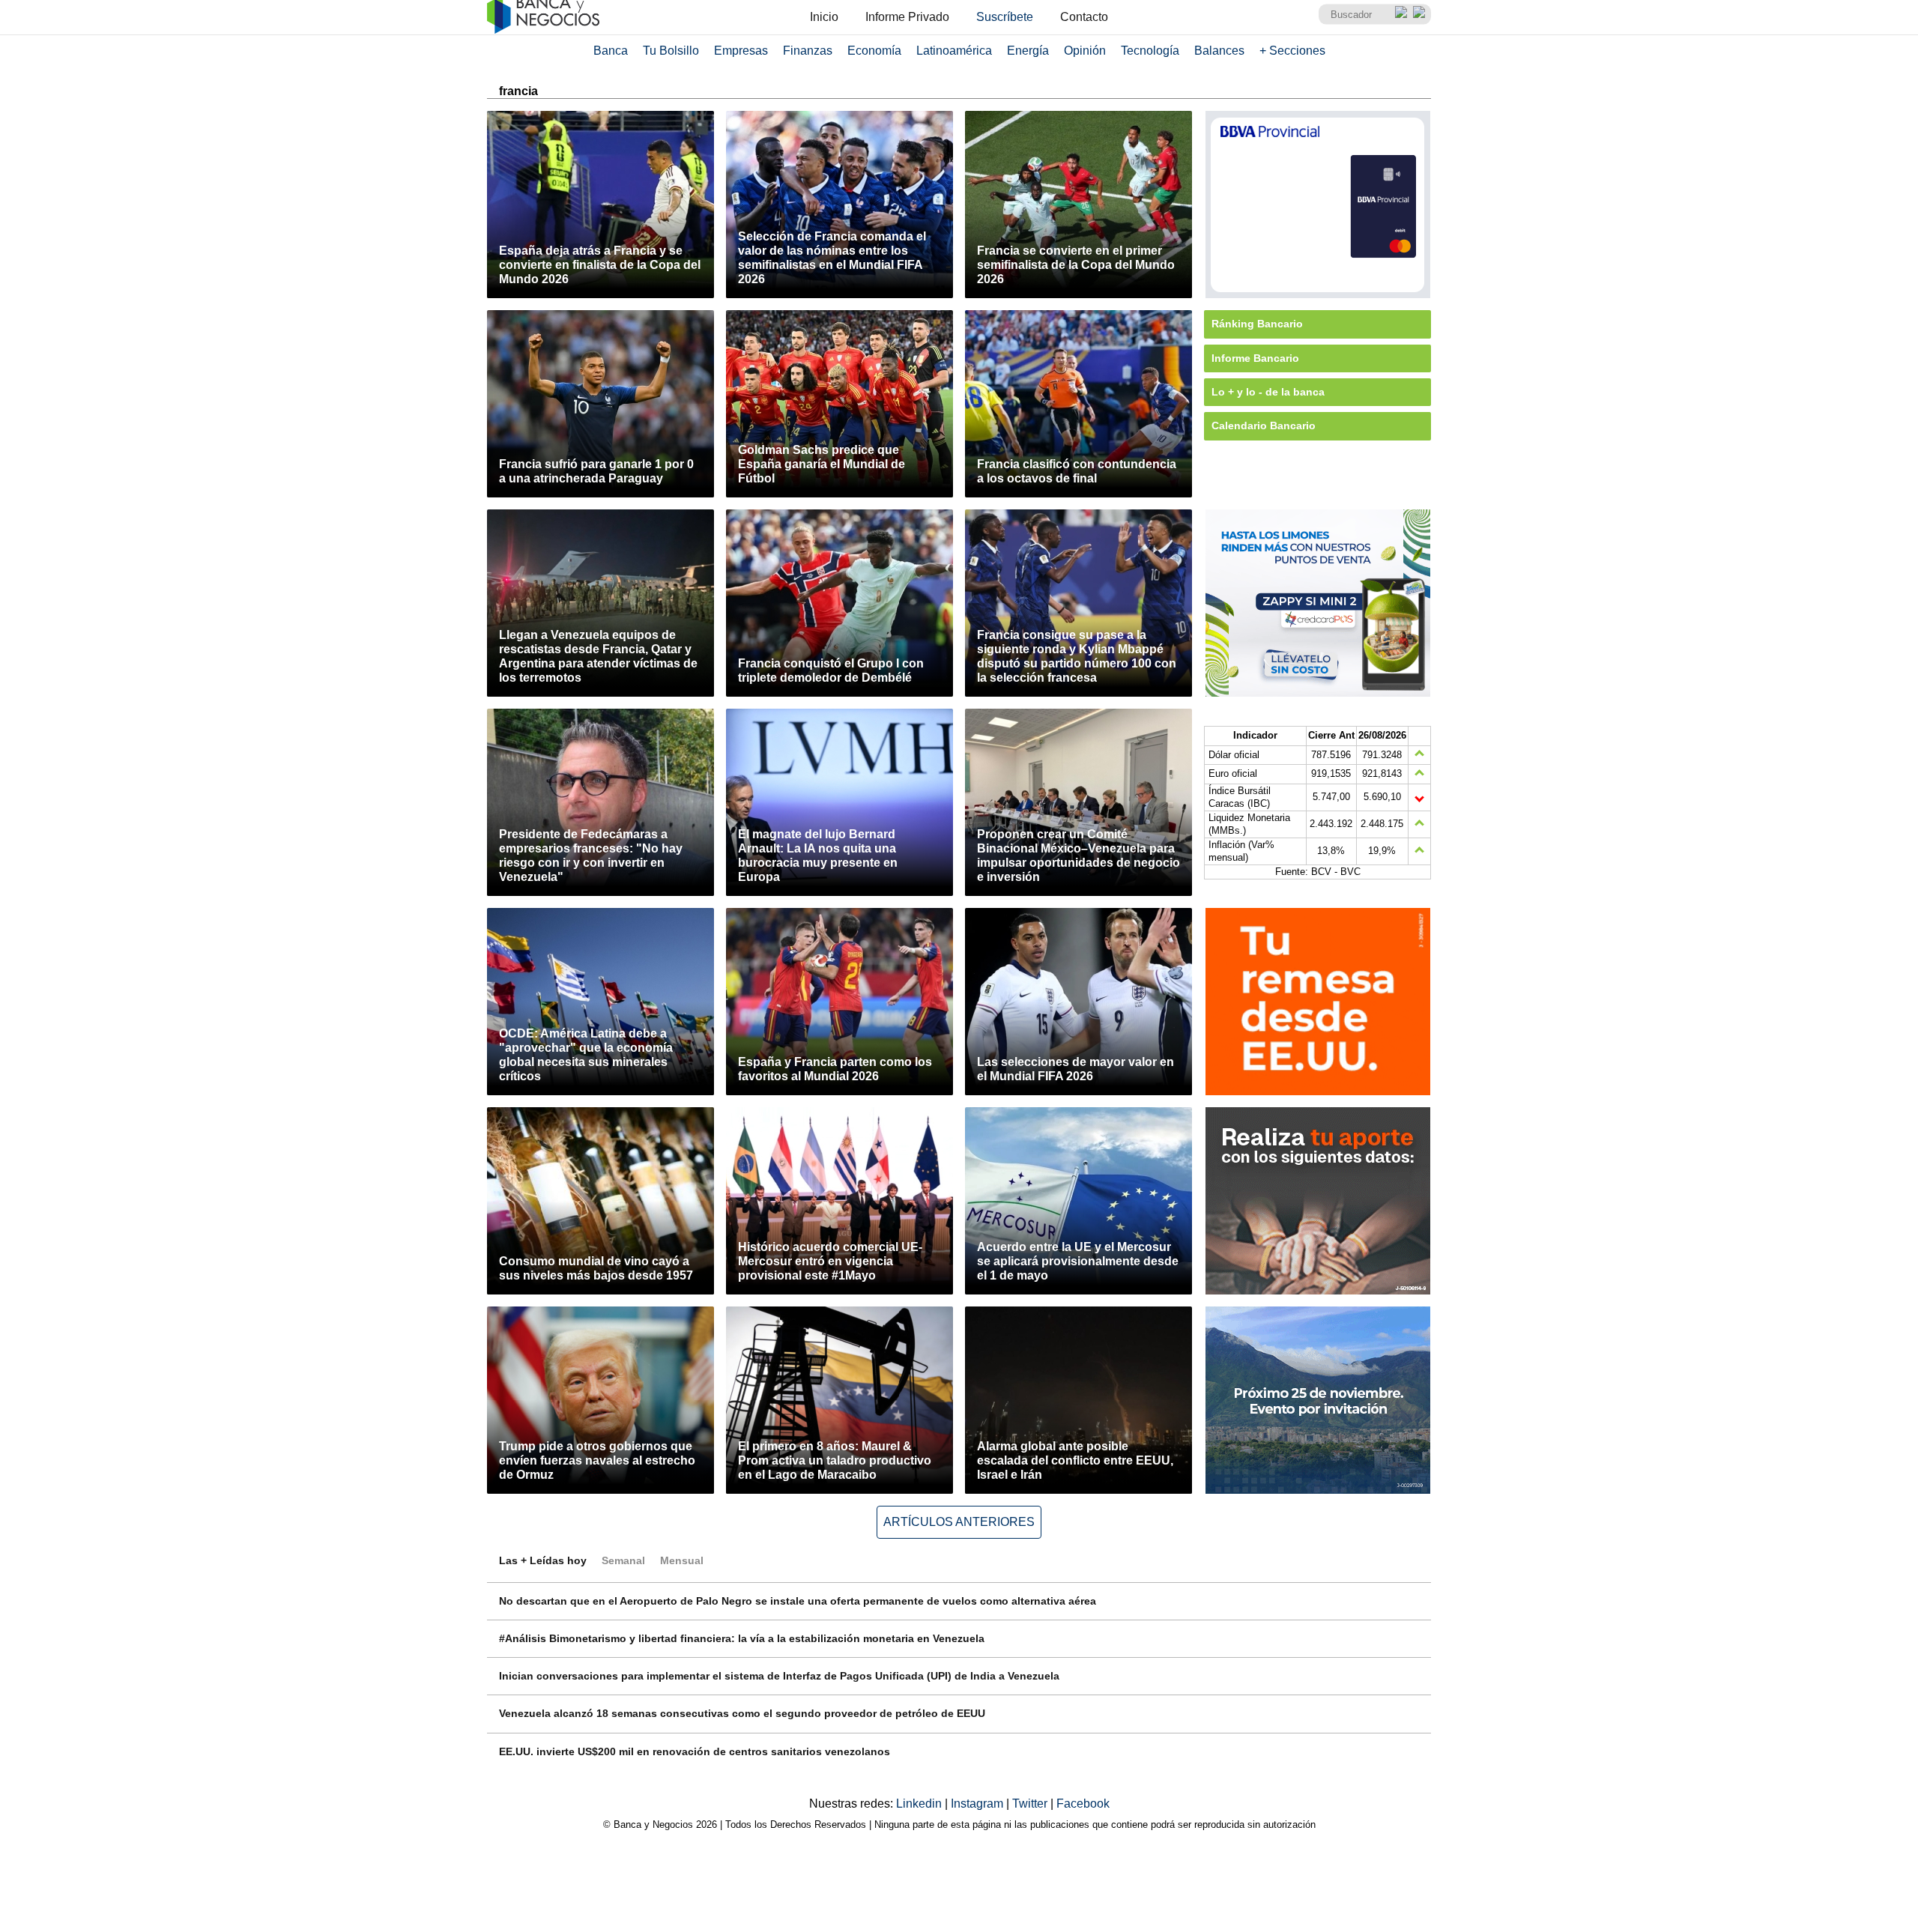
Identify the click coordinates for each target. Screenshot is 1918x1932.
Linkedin (920, 1804)
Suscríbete (1005, 17)
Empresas (741, 51)
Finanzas (808, 51)
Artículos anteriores (959, 1522)
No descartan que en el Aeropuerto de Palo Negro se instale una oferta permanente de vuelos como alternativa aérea (798, 1601)
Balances (1219, 51)
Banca (611, 51)
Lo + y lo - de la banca (1268, 392)
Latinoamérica (954, 51)
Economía (874, 51)
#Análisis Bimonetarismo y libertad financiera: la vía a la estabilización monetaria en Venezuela (742, 1638)
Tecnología (1150, 51)
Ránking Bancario (1257, 324)
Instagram (978, 1804)
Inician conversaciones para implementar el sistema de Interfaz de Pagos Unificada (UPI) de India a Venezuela (779, 1676)
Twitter (1031, 1804)
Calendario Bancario (1264, 426)
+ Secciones (1292, 51)
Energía (1028, 51)
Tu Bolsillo (671, 51)
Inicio (824, 17)
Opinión (1085, 51)
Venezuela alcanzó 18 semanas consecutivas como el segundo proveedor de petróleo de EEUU (742, 1713)
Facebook (1083, 1804)
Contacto (1084, 17)
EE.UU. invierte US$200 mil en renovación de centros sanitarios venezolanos (695, 1751)
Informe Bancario (1255, 358)
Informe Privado (907, 17)
